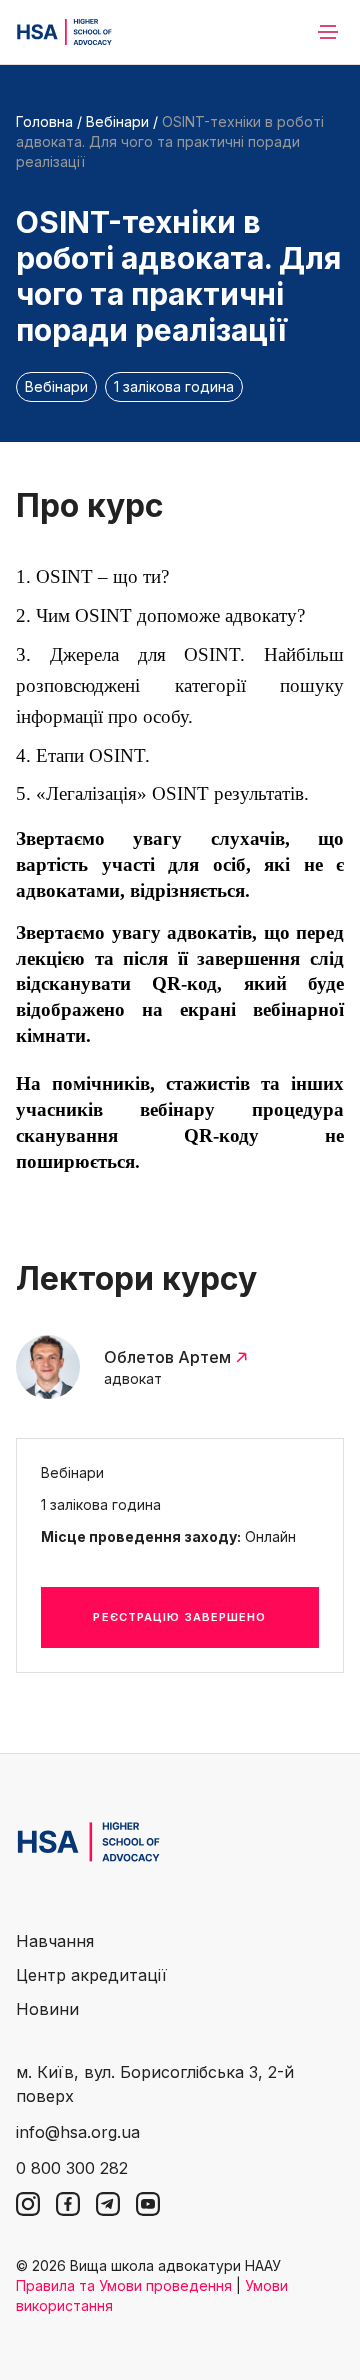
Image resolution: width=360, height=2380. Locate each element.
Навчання (55, 1941)
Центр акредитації (91, 1975)
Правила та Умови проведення (124, 2285)
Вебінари (117, 121)
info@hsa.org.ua (78, 2132)
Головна (44, 121)
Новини (47, 2009)
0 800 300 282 (72, 2168)
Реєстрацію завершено (179, 1617)
